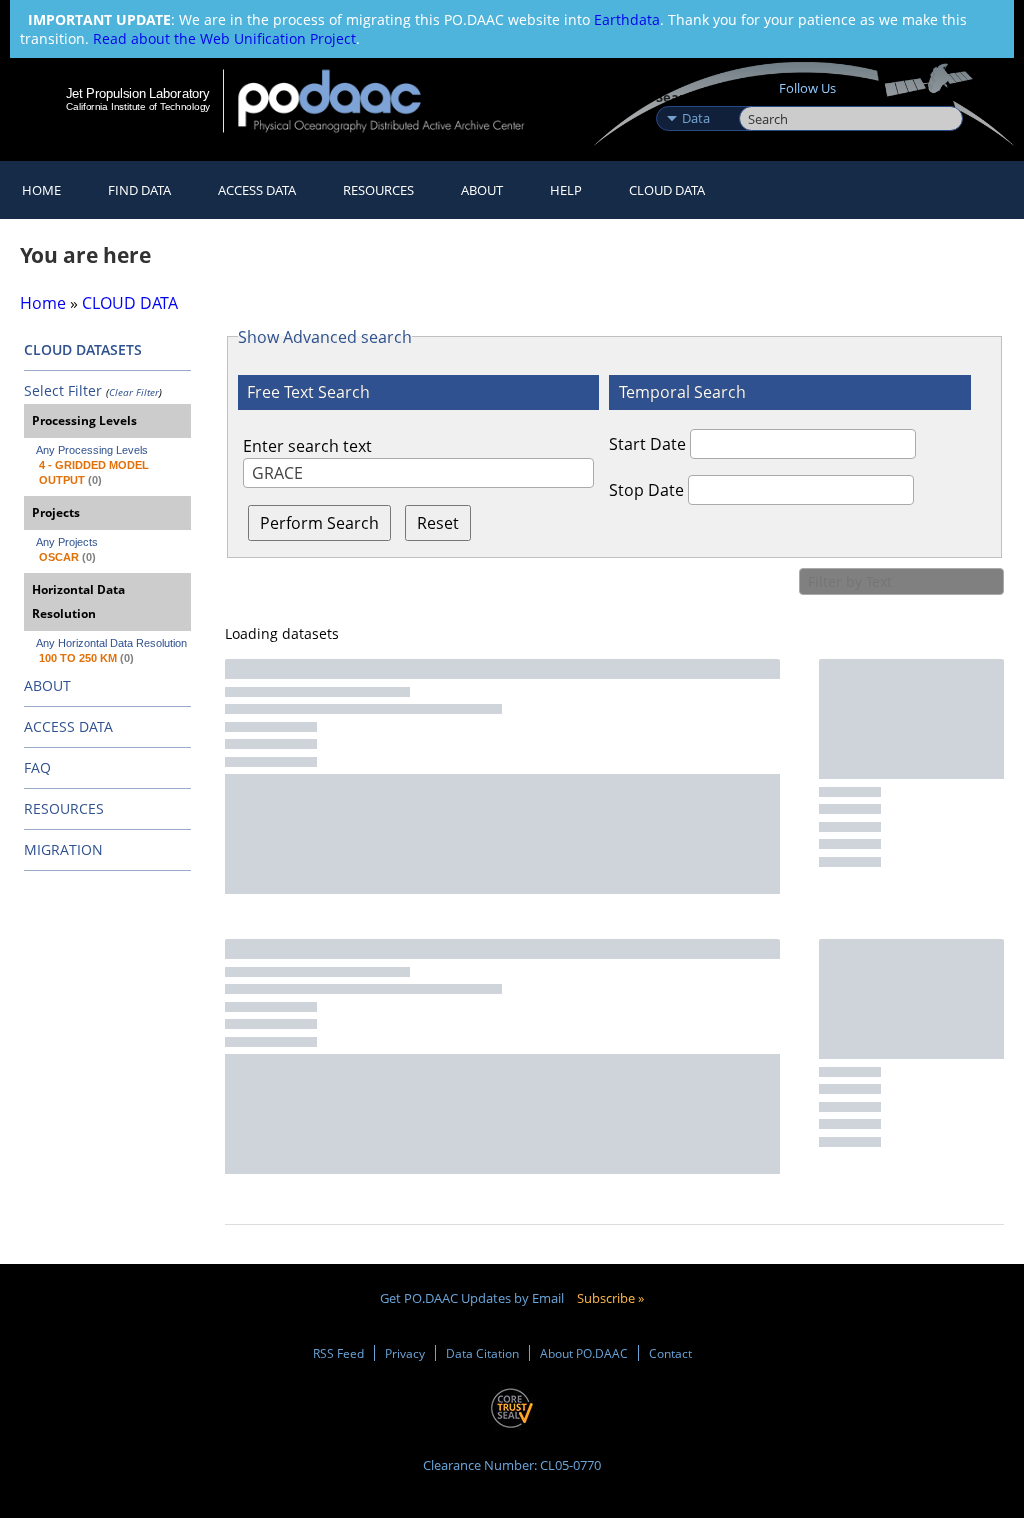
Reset (438, 523)
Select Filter (63, 390)
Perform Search (319, 523)
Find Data (139, 190)
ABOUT (47, 685)
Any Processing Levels (92, 450)
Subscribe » (610, 1298)
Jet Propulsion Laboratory (138, 93)
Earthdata (627, 19)
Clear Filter (134, 392)
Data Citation (482, 1353)
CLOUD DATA (667, 190)
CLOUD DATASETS (83, 349)
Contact (670, 1353)
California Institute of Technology (138, 106)
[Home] (394, 100)
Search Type (695, 97)
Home (41, 190)
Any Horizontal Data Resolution (111, 643)
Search (761, 97)
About (482, 190)
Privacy (405, 1353)
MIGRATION (63, 849)
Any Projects (67, 542)
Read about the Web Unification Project (224, 38)
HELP (566, 190)
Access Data (257, 190)
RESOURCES (378, 190)
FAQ (37, 767)
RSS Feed (338, 1353)
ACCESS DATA (68, 726)
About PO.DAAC (584, 1353)
